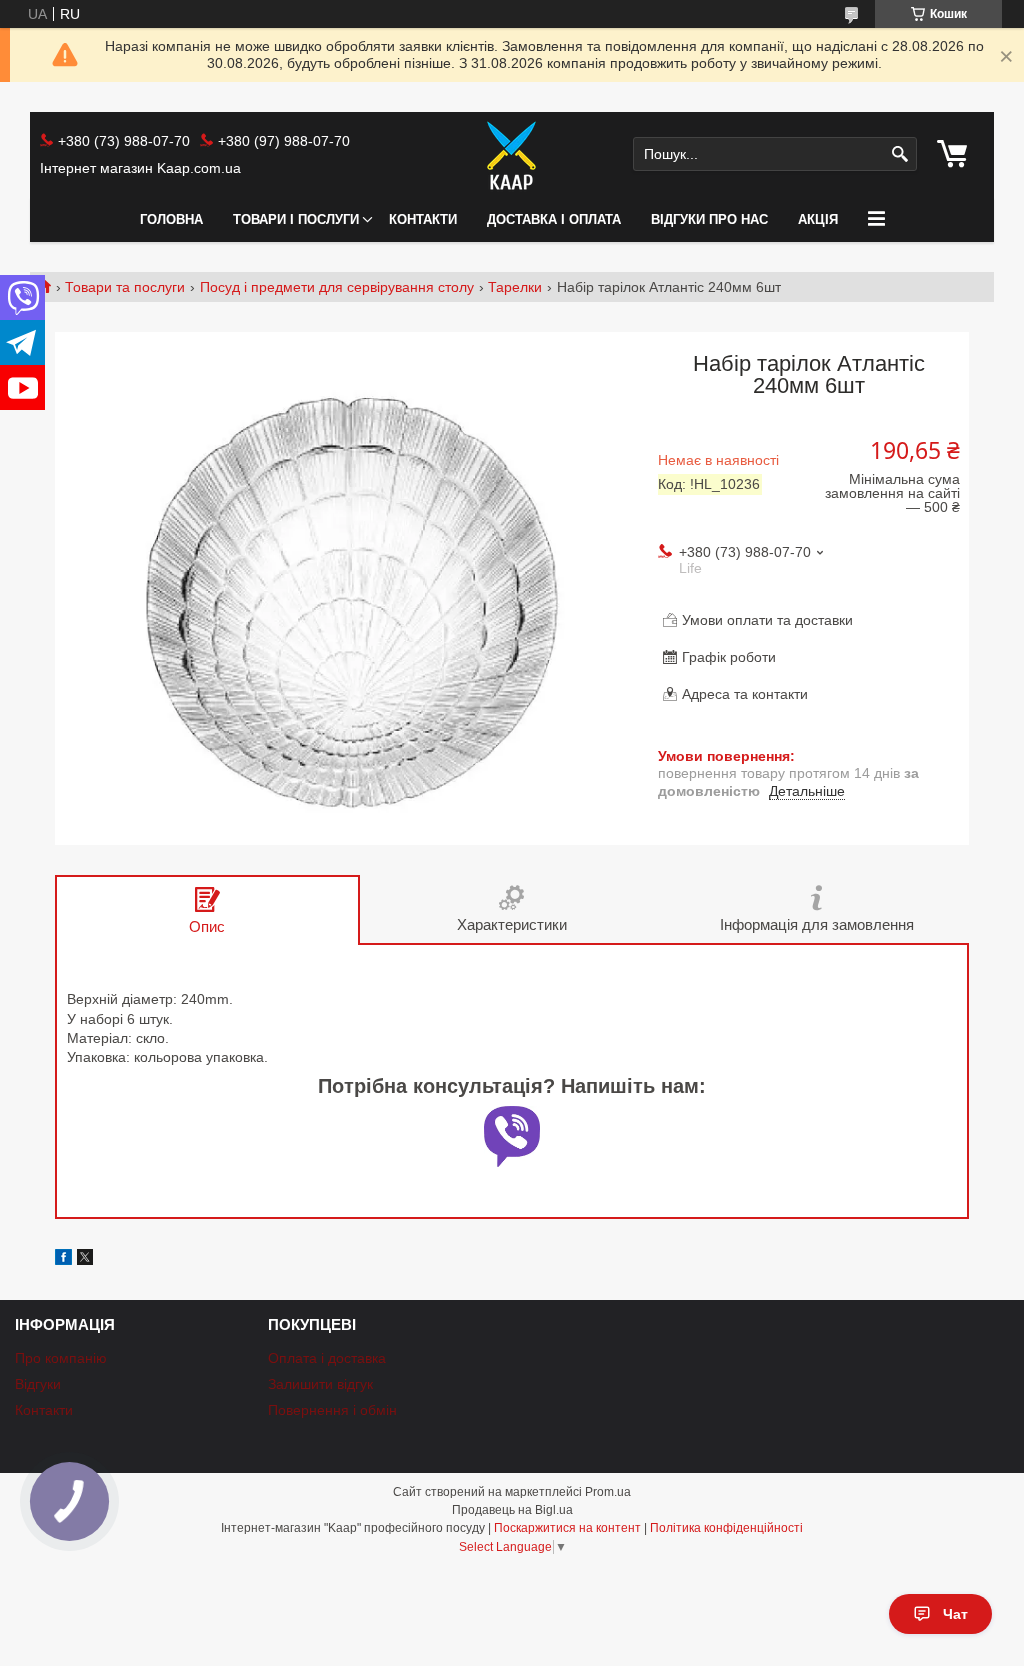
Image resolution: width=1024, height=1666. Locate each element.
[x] (85, 1260)
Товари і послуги (296, 219)
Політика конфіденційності (726, 1528)
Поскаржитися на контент (567, 1528)
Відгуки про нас (709, 219)
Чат (955, 1614)
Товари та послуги (125, 287)
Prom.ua (608, 1492)
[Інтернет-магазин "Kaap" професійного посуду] (511, 155)
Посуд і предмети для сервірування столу (337, 287)
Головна (171, 219)
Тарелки (515, 287)
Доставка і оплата (554, 219)
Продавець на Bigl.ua (512, 1510)
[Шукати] (899, 154)
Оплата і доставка (327, 1358)
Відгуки (38, 1384)
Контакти (423, 219)
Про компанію (61, 1358)
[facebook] (63, 1260)
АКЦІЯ (818, 219)
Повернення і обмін (332, 1410)
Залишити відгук (320, 1384)
